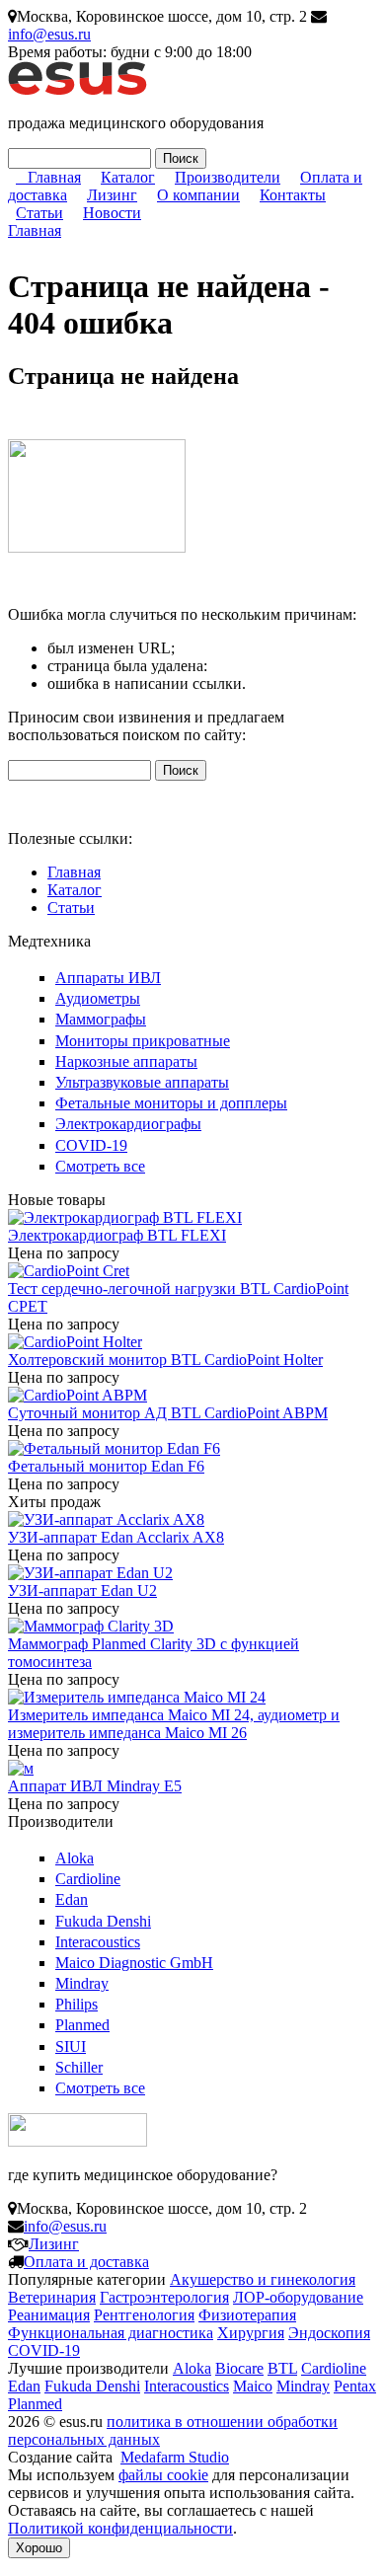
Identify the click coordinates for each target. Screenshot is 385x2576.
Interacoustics (98, 1942)
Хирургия (251, 2333)
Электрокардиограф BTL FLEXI (117, 1235)
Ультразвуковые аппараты (142, 1082)
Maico (253, 2386)
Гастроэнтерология (164, 2297)
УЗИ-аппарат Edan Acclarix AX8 (116, 1537)
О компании (198, 195)
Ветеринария (52, 2297)
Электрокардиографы (128, 1124)
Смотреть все (100, 1166)
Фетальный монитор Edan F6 (106, 1466)
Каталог (128, 177)
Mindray (82, 1983)
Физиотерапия (247, 2315)
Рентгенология (144, 2315)
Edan (72, 1899)
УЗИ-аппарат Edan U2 (82, 1591)
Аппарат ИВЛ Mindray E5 (95, 1786)
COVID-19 (91, 1145)
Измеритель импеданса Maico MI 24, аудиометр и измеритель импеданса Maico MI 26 (174, 1724)
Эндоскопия (329, 2333)
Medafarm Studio (175, 2457)
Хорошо (39, 2548)
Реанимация (49, 2315)
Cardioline (88, 1879)
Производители (228, 177)
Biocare (239, 2368)
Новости (112, 213)
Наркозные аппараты (126, 1061)
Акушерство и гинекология (263, 2279)
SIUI (71, 2046)
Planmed (82, 2025)
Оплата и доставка (86, 2262)
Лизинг (112, 195)
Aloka (75, 1858)
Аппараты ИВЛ (108, 978)
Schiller (79, 2067)
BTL (282, 2368)
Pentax (355, 2386)
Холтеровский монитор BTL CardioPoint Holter (165, 1360)
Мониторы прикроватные (143, 1041)
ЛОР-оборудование (298, 2297)
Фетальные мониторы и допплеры (171, 1103)
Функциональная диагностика (111, 2333)
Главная (54, 177)
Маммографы (101, 1019)
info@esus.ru (49, 34)
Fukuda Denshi (103, 1921)
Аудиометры (98, 998)
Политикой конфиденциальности (120, 2528)
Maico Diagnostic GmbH (134, 1963)
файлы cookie (163, 2475)
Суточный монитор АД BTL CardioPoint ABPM (168, 1413)
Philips (77, 2004)
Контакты (293, 195)
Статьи (39, 213)
